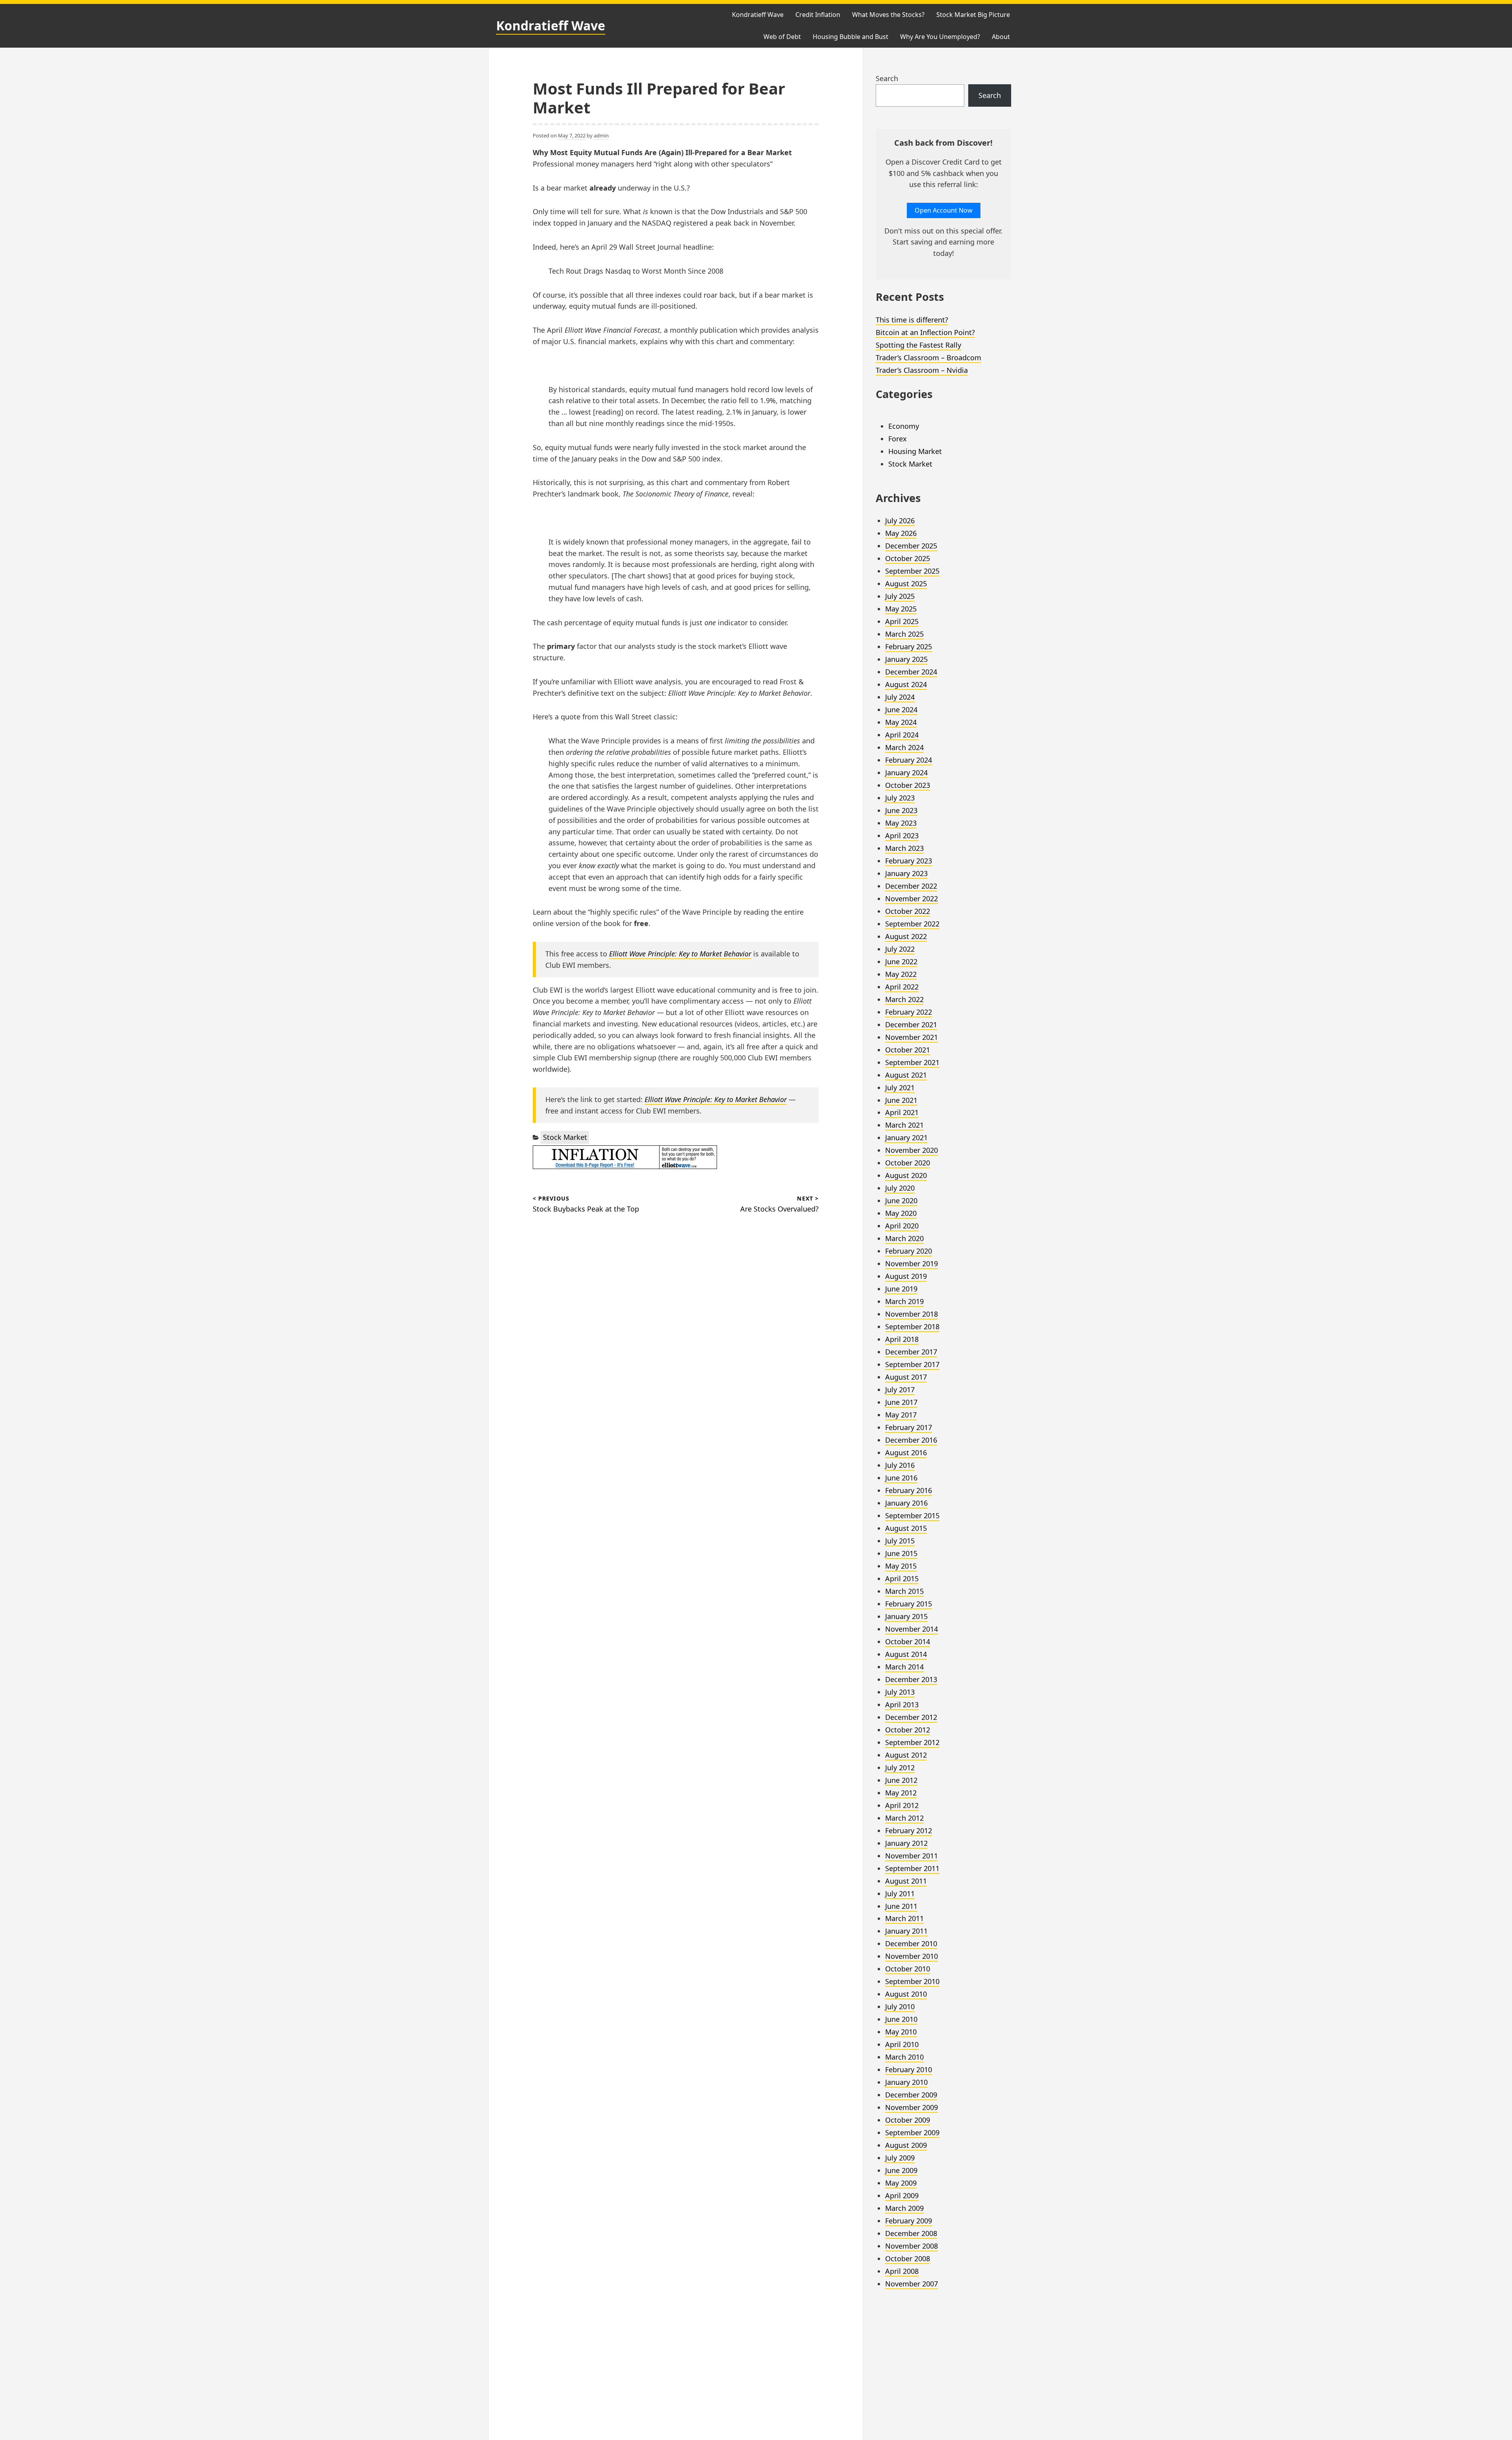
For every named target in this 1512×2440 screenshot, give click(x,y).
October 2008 (908, 2258)
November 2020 (912, 1150)
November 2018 (912, 1314)
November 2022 (912, 899)
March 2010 (904, 2057)
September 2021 (912, 1062)
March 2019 (904, 1301)
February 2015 (909, 1604)
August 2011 (906, 1881)
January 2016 (906, 1503)
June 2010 (901, 2019)
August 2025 (906, 584)
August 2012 (906, 1755)
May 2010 (901, 2032)
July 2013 (900, 1692)
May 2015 (901, 1566)
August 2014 (906, 1654)
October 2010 (908, 1969)
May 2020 (901, 1213)
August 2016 (906, 1453)
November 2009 (912, 2107)
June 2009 (901, 2170)
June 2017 (901, 1402)
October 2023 (908, 785)
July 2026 (900, 521)
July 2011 (900, 1893)
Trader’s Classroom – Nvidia (922, 370)
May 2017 (901, 1415)
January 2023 (906, 873)
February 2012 (909, 1830)
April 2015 (902, 1578)
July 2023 (900, 798)
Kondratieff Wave (551, 25)
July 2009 (900, 2158)
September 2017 (912, 1364)
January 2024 (906, 773)
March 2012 (904, 1818)
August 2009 (906, 2145)
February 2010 (909, 2069)
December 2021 (911, 1025)
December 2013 (911, 1679)
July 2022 (900, 949)
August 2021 (906, 1075)
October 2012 (908, 1730)
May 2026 (901, 533)
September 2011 (912, 1868)
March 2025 (904, 634)
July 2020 (900, 1188)
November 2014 (912, 1629)
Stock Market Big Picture (973, 15)
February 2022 (909, 1012)
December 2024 (911, 672)
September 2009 (912, 2132)
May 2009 (901, 2183)
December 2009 (911, 2095)
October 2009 (908, 2120)
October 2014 (908, 1641)
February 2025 (909, 647)
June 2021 (901, 1100)
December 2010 (911, 1943)
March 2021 (904, 1125)
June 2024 (901, 710)
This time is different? (912, 320)
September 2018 (912, 1327)
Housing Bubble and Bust (850, 37)
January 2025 (906, 659)
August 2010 (906, 1994)
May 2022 (901, 974)
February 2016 (909, 1490)
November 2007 (912, 2284)
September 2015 (912, 1516)
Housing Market (915, 451)
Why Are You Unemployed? (940, 37)
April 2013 (902, 1704)
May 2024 (901, 722)
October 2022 (908, 911)
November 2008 (912, 2246)
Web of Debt (782, 37)
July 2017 (900, 1390)
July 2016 (900, 1465)
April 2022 (902, 987)
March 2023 (904, 848)
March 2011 (904, 1918)
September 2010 (912, 1981)
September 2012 (912, 1742)
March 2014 (904, 1667)
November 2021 (912, 1037)
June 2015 (901, 1553)
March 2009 (904, 2208)
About (1001, 37)
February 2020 (909, 1251)
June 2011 (901, 1906)
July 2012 (900, 1767)
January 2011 (906, 1931)
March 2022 (904, 999)
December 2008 (911, 2233)
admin (601, 135)
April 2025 (902, 621)
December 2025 (911, 546)
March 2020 (904, 1238)
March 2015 (904, 1591)
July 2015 (900, 1541)
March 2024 (904, 747)
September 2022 (912, 924)
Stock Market (565, 1137)
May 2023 (901, 823)
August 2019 (906, 1276)
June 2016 (901, 1478)
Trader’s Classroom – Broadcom (928, 358)
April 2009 (902, 2195)
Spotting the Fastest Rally (918, 345)
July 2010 (900, 2006)
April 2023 (902, 836)
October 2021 (908, 1050)
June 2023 (901, 810)
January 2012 (906, 1843)
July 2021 (900, 1088)
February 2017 (909, 1427)
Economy (904, 426)
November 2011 (912, 1856)
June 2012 (901, 1780)
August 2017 (906, 1377)
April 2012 (902, 1805)
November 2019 (912, 1264)
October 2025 (908, 558)
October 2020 (908, 1163)
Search (887, 78)
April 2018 (902, 1339)
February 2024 (909, 760)
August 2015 (906, 1528)
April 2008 (902, 2271)
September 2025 (912, 571)
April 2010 (902, 2044)
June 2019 (901, 1289)
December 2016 (911, 1440)
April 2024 (902, 735)
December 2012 (911, 1717)
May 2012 (901, 1793)
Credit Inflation (818, 15)
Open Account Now (944, 210)
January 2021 (906, 1138)
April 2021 (902, 1112)
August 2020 (906, 1175)
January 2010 (906, 2082)
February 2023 (909, 861)
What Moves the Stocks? (888, 15)
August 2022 (906, 936)
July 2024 (900, 697)
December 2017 (911, 1352)
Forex (898, 439)
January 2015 (906, 1616)
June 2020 (901, 1201)
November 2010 (912, 1956)
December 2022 (911, 886)
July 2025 (900, 596)
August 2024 (906, 684)
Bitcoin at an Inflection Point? (925, 332)
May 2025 (901, 609)
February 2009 (909, 2221)
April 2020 (902, 1226)
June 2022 (901, 962)
